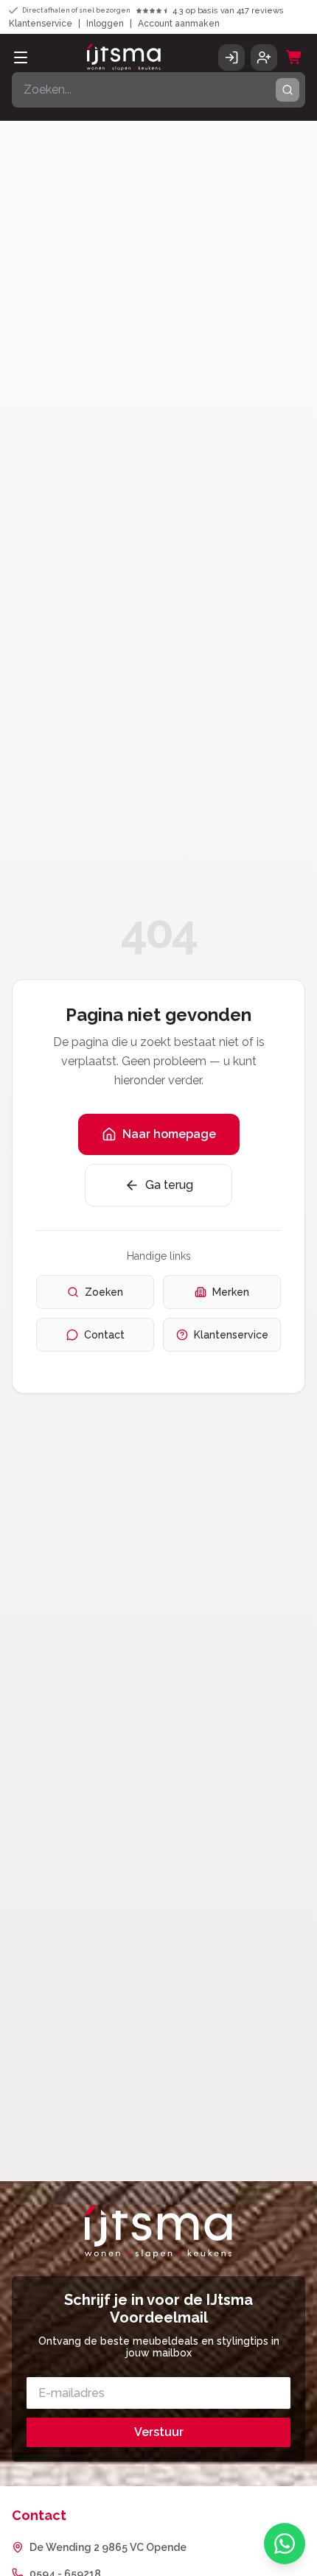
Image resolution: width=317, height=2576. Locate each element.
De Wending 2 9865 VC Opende (108, 2547)
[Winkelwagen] (294, 57)
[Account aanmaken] (264, 57)
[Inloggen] (231, 57)
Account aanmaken (179, 24)
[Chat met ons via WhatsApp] (285, 2544)
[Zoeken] (288, 90)
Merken (231, 1292)
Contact (104, 1335)
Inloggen (105, 24)
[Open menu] (21, 57)
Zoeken (104, 1292)
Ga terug (169, 1185)
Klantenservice (41, 24)
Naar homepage (169, 1134)
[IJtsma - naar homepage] (124, 57)
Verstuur (159, 2432)
